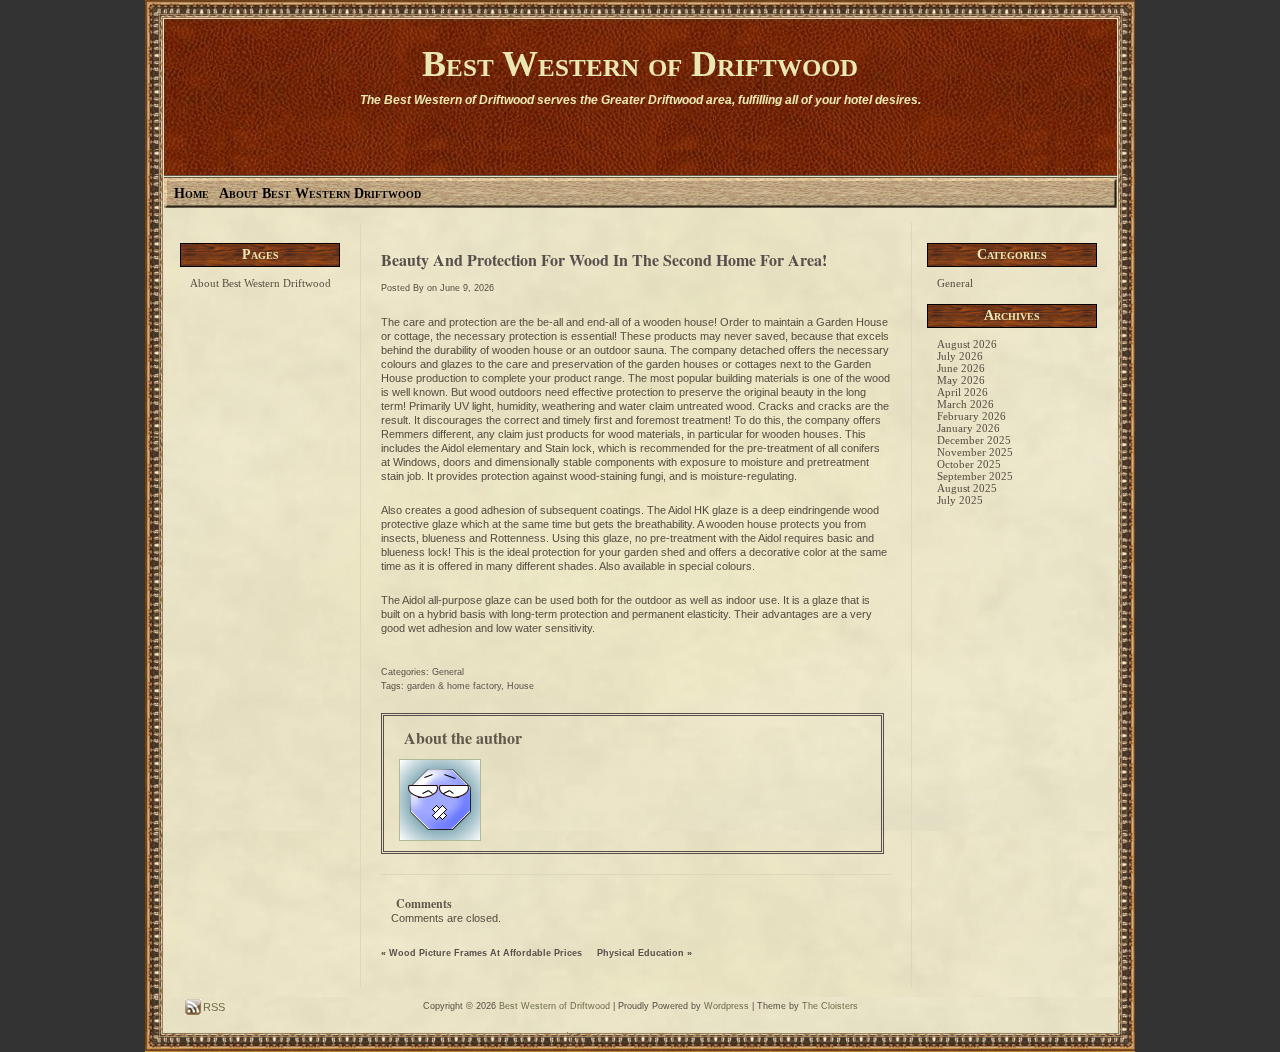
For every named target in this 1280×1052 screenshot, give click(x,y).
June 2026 (961, 368)
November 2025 (975, 452)
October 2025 (969, 464)
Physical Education (640, 953)
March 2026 (965, 404)
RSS (212, 1007)
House (520, 686)
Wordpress (726, 1006)
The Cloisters (830, 1006)
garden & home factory (454, 686)
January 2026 (968, 428)
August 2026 (967, 344)
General (448, 672)
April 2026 (962, 392)
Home (191, 193)
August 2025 (967, 488)
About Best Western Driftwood (320, 193)
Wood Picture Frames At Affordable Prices (485, 953)
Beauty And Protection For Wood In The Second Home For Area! (604, 259)
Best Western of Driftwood (640, 64)
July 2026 (960, 356)
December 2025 (974, 440)
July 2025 (960, 500)
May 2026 (961, 380)
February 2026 (971, 416)
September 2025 (975, 476)
